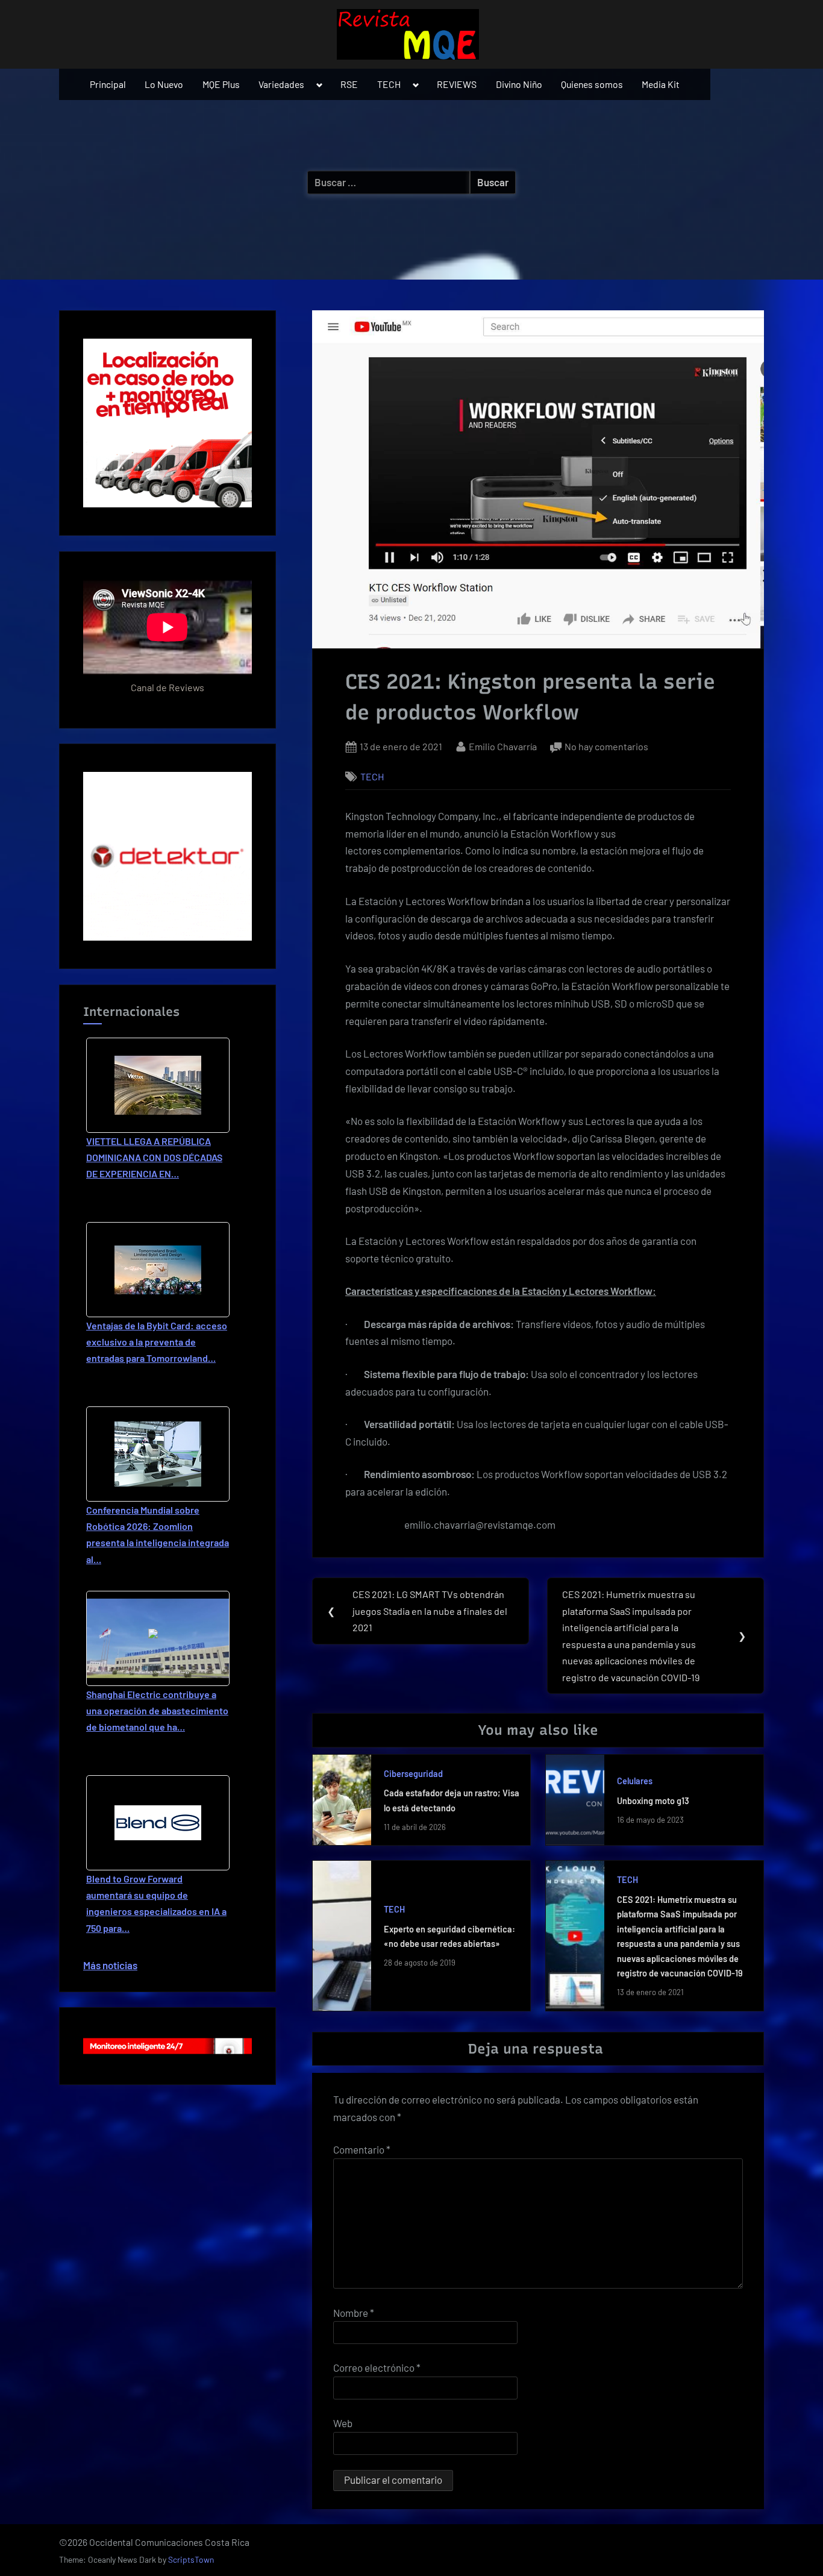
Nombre (354, 2313)
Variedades (281, 84)
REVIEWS (457, 84)
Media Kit (661, 84)
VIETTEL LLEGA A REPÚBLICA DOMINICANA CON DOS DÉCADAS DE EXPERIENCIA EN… (154, 1157)
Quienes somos (592, 84)
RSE (349, 84)
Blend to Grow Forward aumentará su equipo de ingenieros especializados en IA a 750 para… (156, 1903)
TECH (389, 84)
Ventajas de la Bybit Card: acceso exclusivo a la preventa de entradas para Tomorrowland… (157, 1342)
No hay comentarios (606, 747)
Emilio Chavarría (503, 746)
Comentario (362, 2149)
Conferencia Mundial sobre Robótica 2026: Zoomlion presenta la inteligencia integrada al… (158, 1534)
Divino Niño (519, 84)
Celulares (635, 1781)
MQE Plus (221, 84)
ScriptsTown (191, 2559)
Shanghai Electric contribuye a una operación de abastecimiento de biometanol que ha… (157, 1710)
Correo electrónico (377, 2368)
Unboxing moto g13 (653, 1801)
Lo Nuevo (164, 84)
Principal (108, 84)
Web (343, 2423)
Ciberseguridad (413, 1774)
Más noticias (110, 1965)
